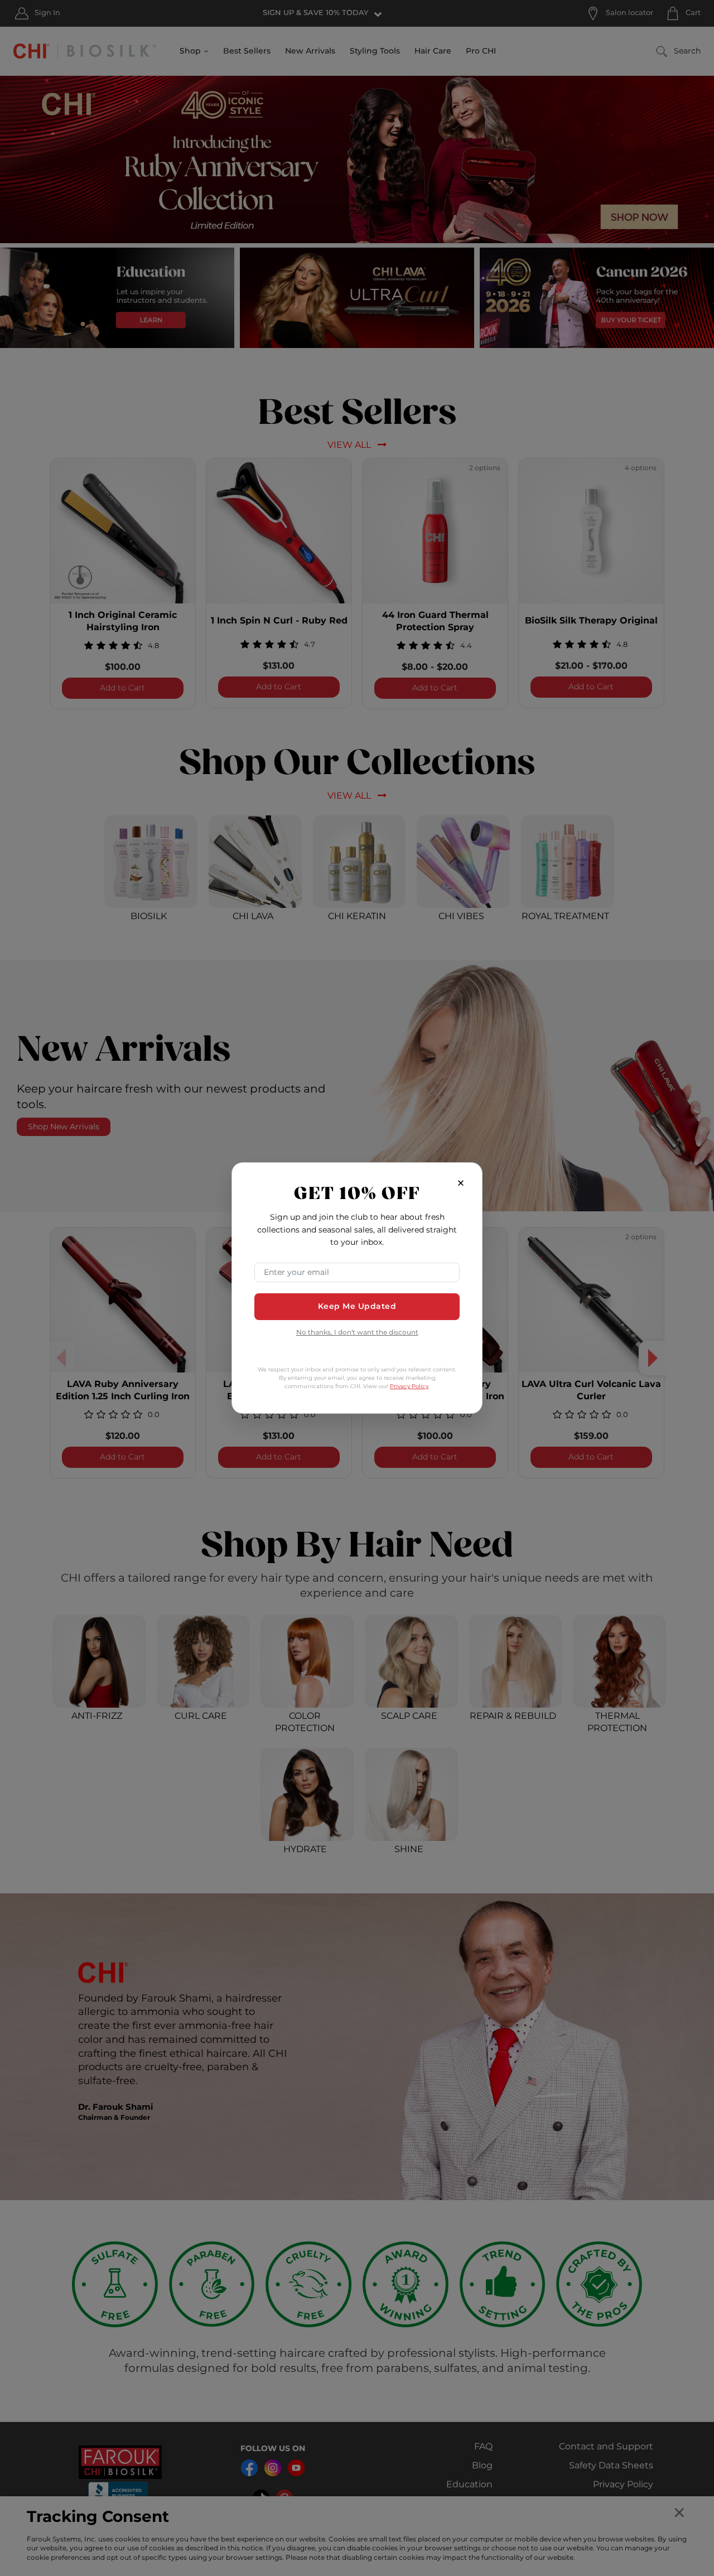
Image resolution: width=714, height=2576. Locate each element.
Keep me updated (357, 1306)
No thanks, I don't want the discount (357, 1333)
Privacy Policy (409, 1386)
